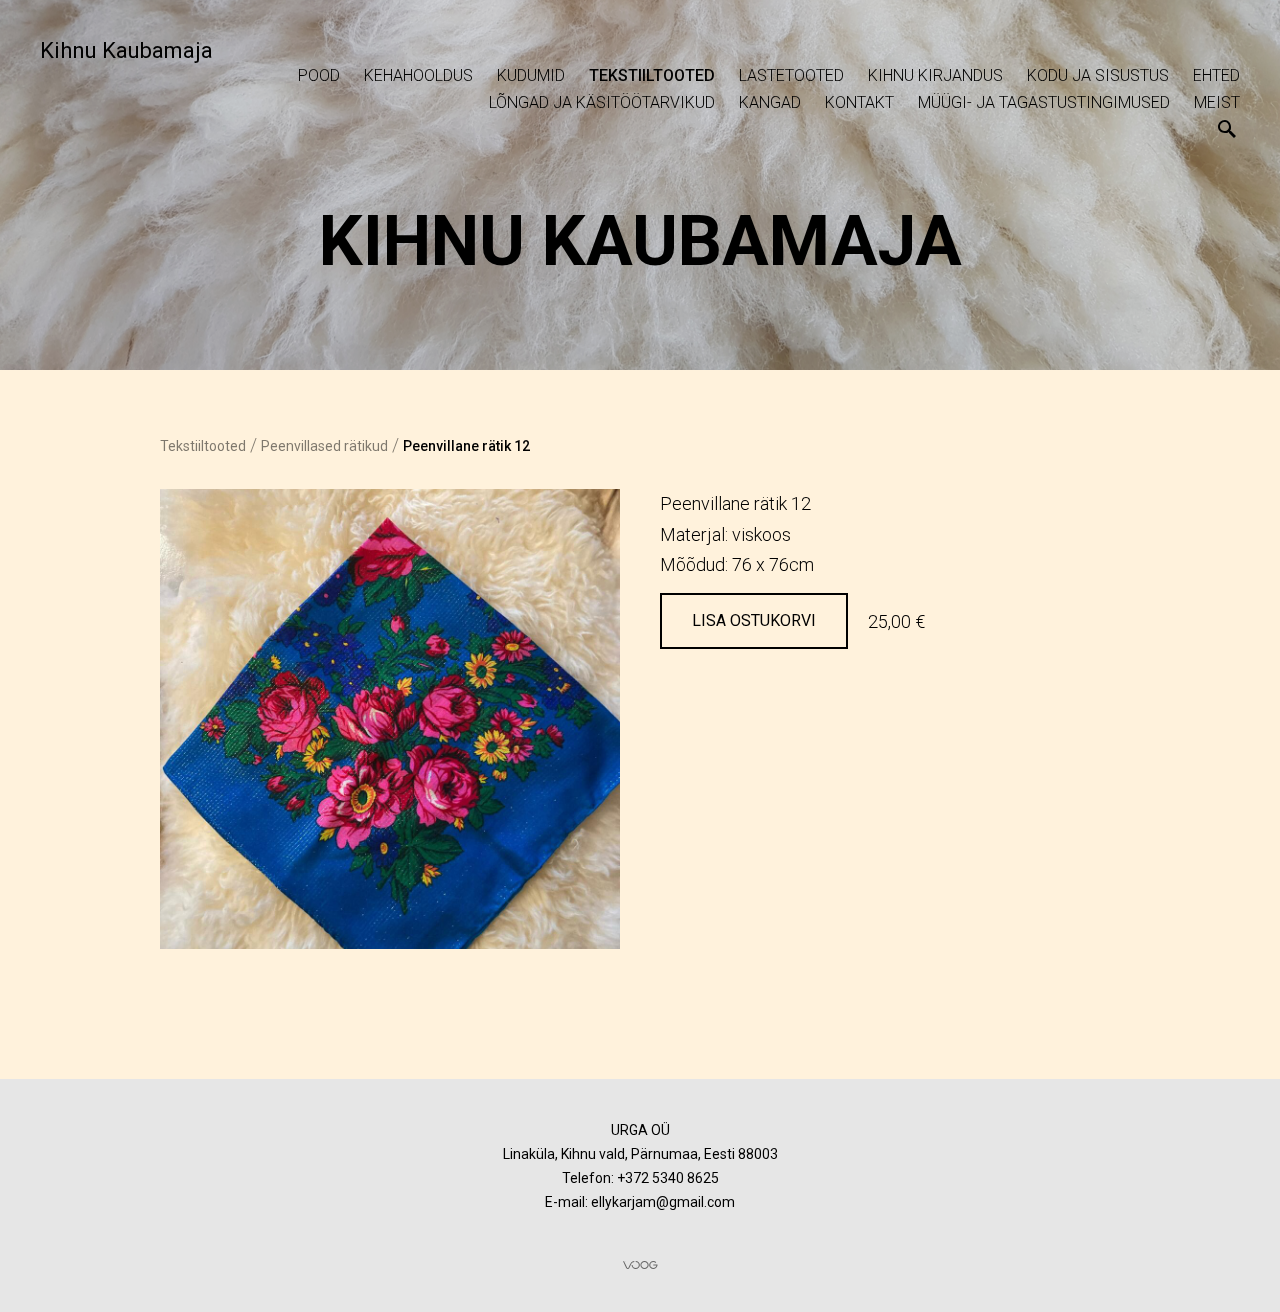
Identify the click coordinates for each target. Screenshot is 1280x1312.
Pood (319, 75)
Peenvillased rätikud (324, 446)
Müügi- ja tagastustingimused (1044, 102)
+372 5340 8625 (668, 1178)
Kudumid (531, 75)
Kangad (770, 102)
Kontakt (859, 102)
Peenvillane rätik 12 (466, 446)
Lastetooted (791, 75)
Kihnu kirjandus (935, 75)
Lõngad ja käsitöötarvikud (602, 102)
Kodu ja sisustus (1098, 75)
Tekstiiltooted (652, 75)
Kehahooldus (418, 75)
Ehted (1216, 75)
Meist (1217, 102)
